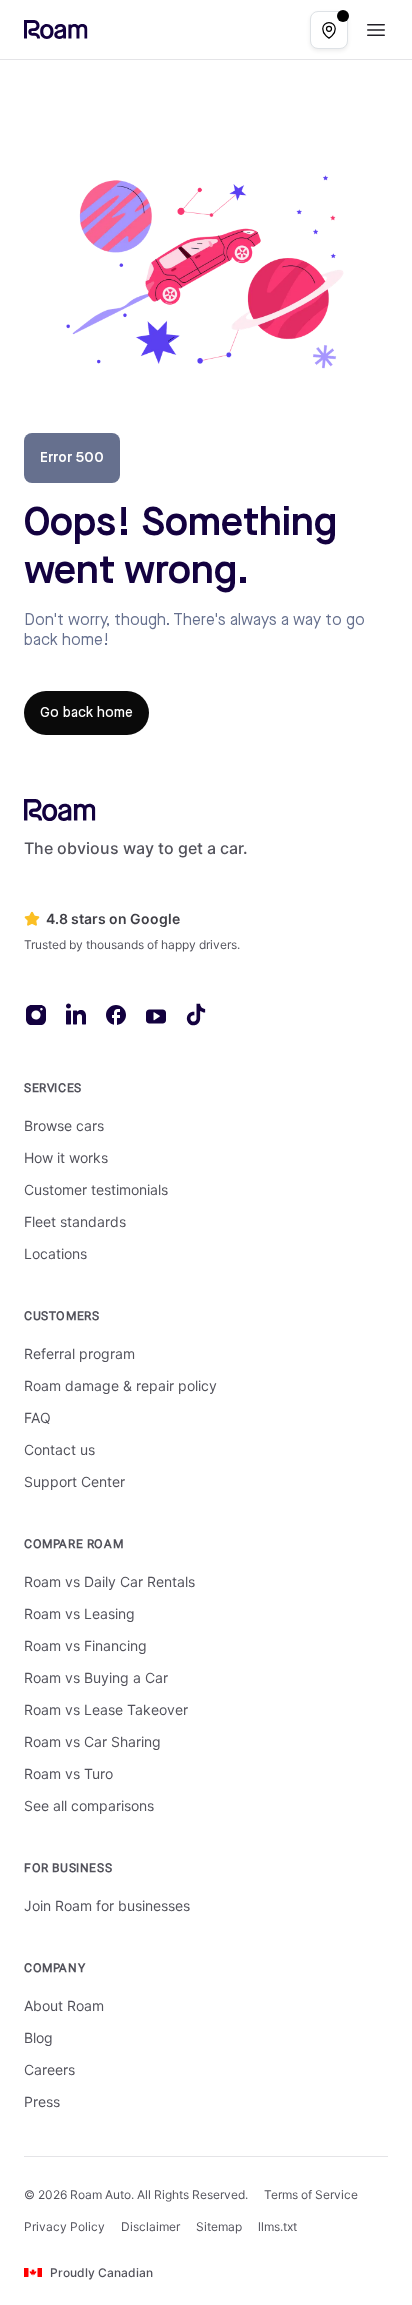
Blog (38, 2037)
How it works (66, 1157)
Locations (55, 1253)
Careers (49, 2069)
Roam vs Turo (68, 1773)
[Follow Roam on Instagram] (36, 1015)
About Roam (64, 2005)
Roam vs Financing (85, 1645)
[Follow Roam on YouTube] (156, 1016)
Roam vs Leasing (79, 1613)
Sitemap (219, 2226)
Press (42, 2101)
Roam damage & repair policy (120, 1385)
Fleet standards (75, 1221)
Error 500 (72, 458)
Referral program (79, 1353)
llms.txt (277, 2226)
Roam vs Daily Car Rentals (109, 1581)
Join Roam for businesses (107, 1905)
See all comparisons (89, 1805)
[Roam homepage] (60, 810)
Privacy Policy (64, 2226)
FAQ (37, 1417)
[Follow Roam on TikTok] (196, 1014)
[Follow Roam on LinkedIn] (76, 1014)
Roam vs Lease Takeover (106, 1709)
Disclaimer (150, 2226)
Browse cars (64, 1125)
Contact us (59, 1449)
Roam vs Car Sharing (92, 1741)
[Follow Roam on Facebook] (116, 1015)
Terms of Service (311, 2194)
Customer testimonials (96, 1189)
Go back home (86, 713)
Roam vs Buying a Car (96, 1677)
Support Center (74, 1481)
